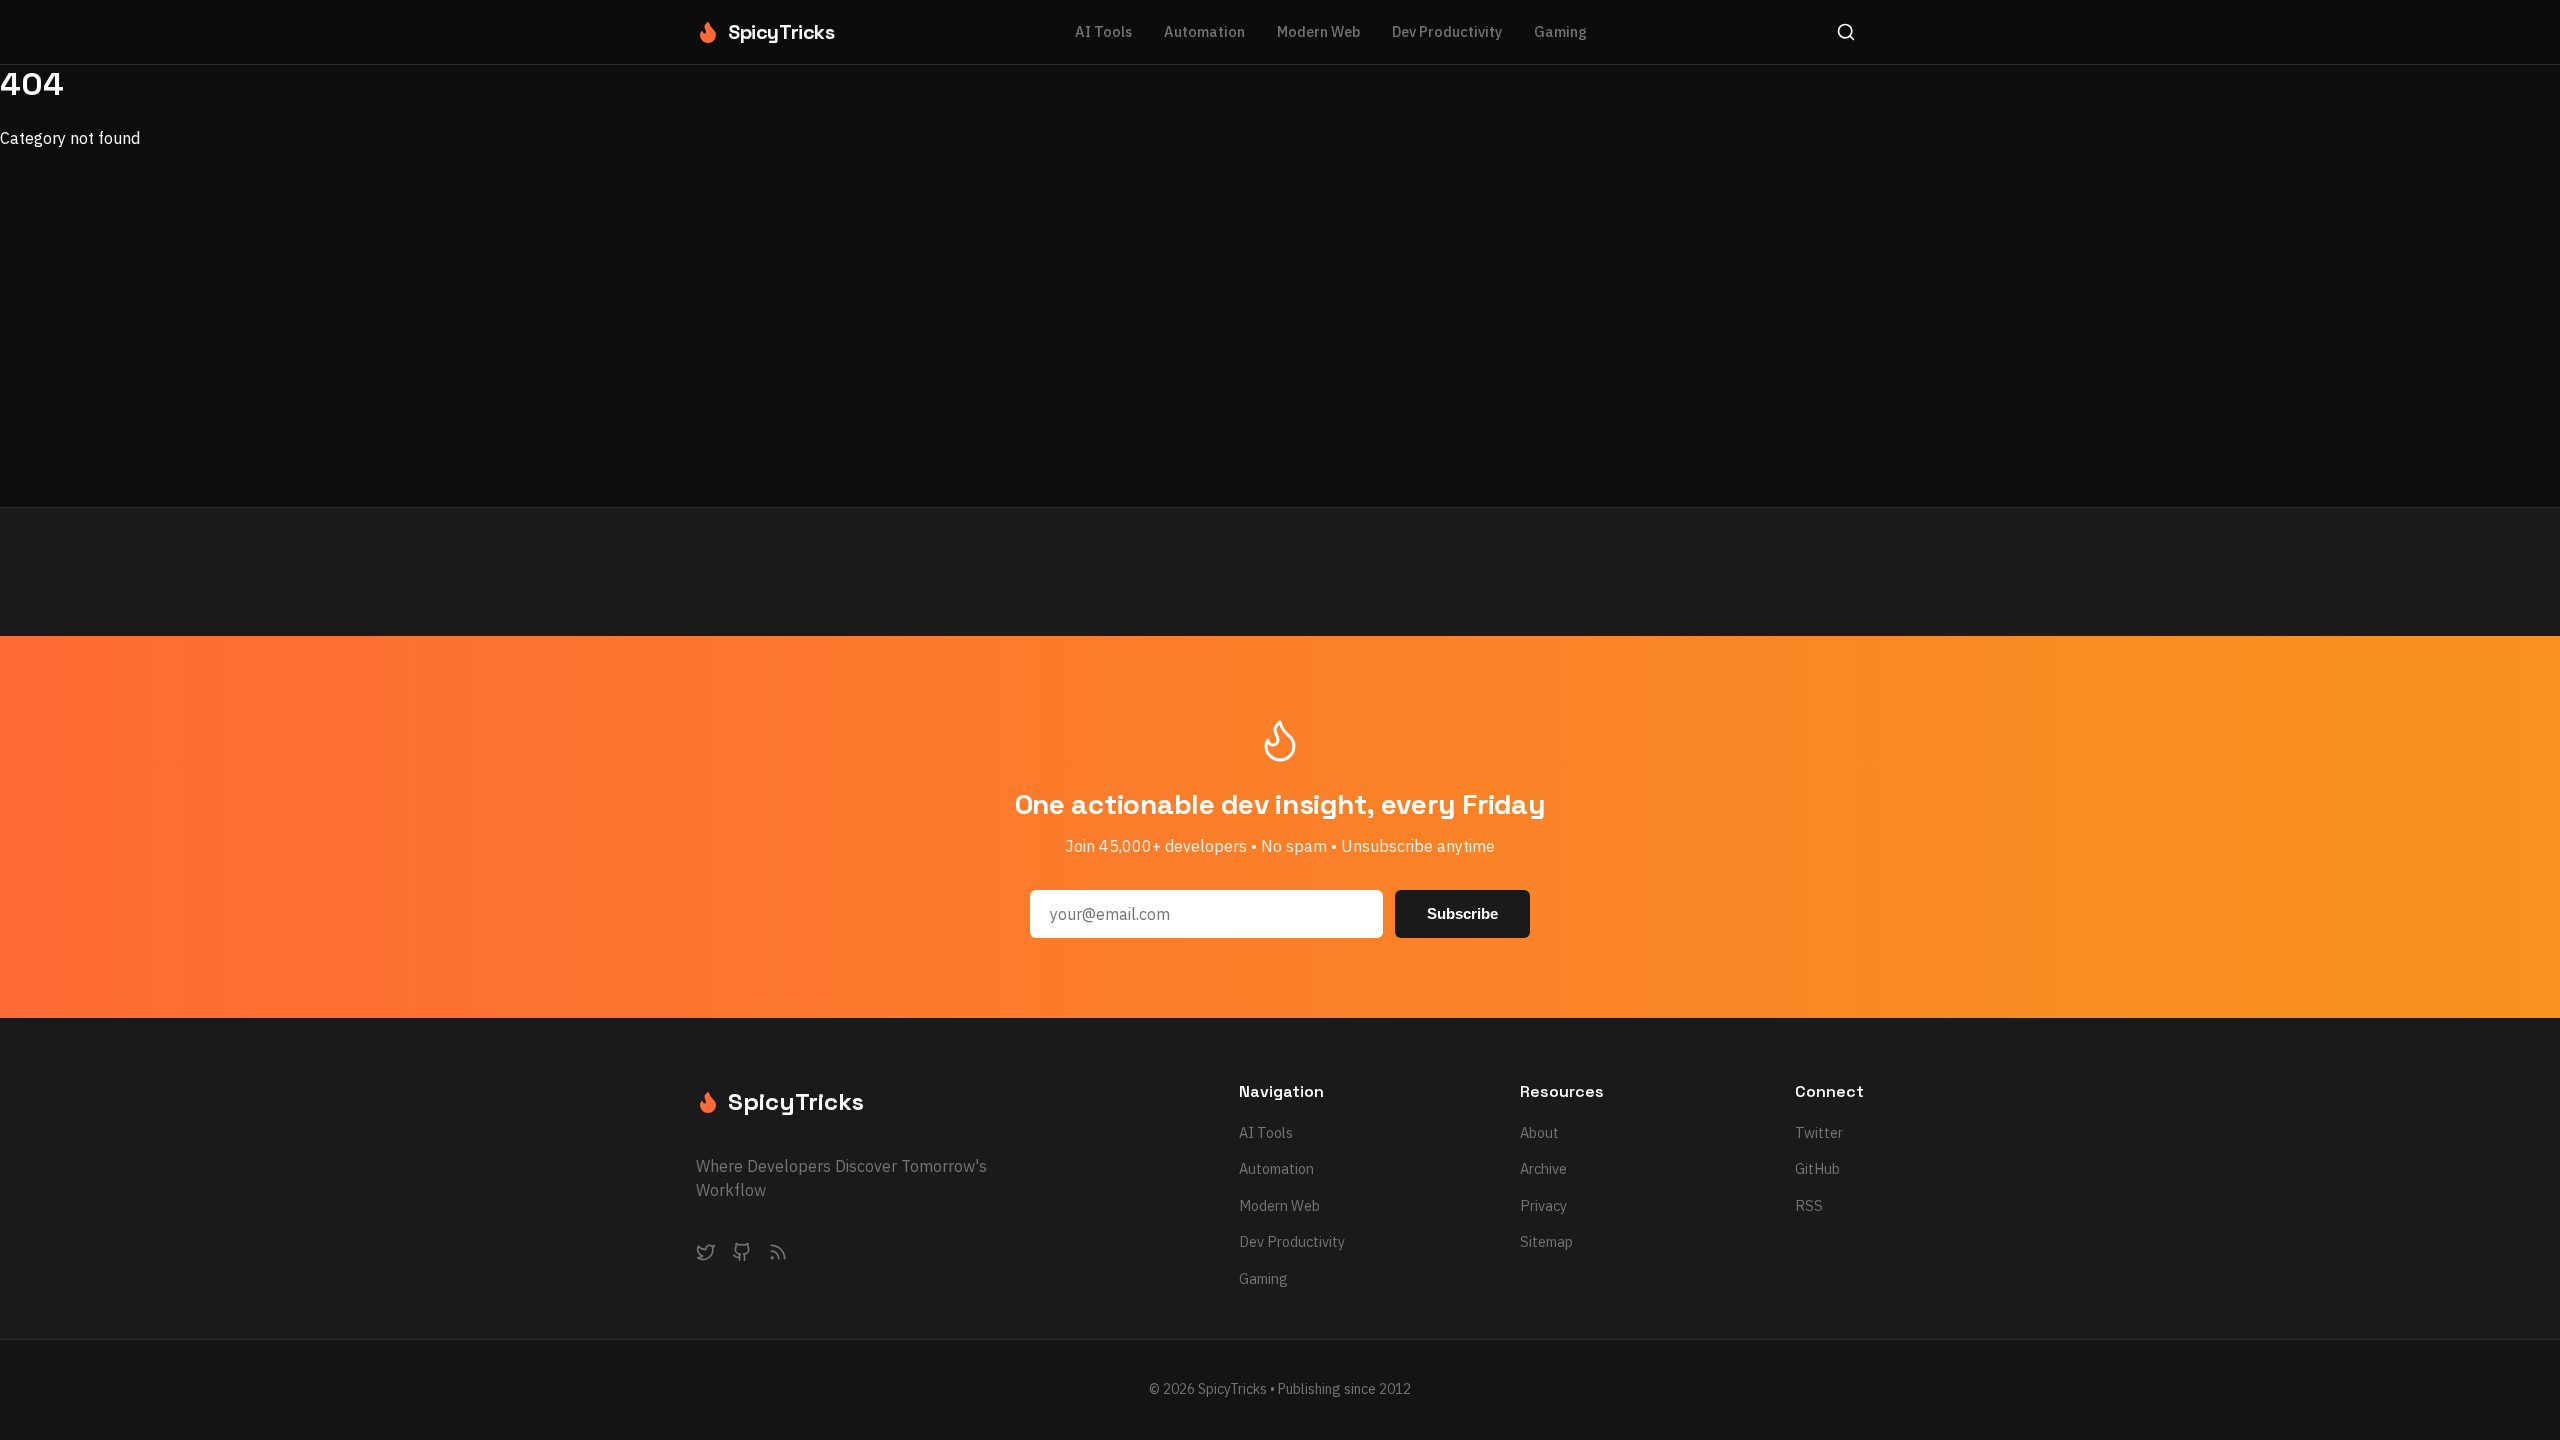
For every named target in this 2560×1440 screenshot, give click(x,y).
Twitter (1819, 1132)
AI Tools (1103, 31)
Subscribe (1462, 913)
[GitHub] (742, 1256)
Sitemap (1546, 1241)
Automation (1204, 31)
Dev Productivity (1447, 31)
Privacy (1543, 1205)
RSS (1809, 1205)
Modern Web (1318, 31)
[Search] (1846, 32)
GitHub (1817, 1168)
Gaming (1560, 31)
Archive (1543, 1168)
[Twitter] (706, 1256)
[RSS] (778, 1256)
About (1539, 1132)
